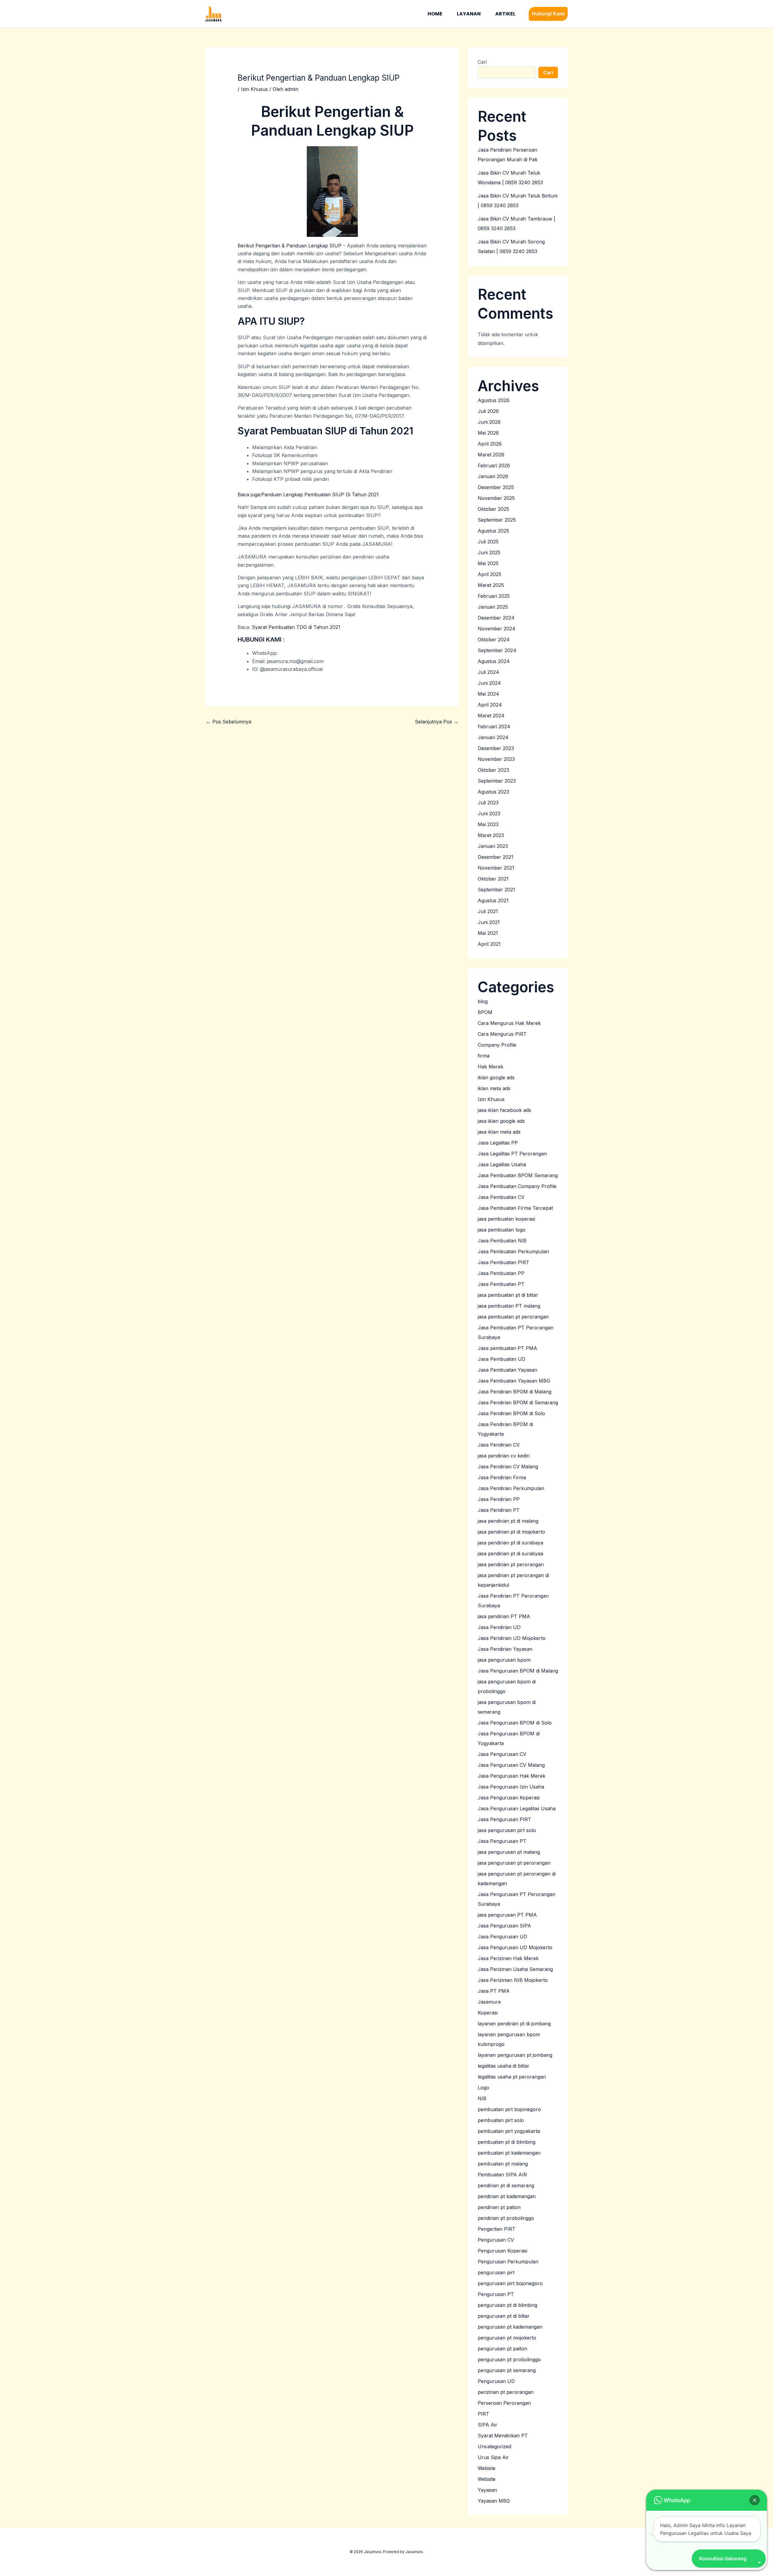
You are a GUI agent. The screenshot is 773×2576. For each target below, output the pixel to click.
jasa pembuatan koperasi (506, 1219)
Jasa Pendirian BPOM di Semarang (518, 1402)
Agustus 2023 (493, 792)
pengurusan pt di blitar (504, 2316)
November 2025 (496, 498)
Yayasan (487, 2490)
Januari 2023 (493, 846)
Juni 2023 (489, 813)
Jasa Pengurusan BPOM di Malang (518, 1671)
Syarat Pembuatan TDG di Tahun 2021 (296, 627)
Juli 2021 (488, 911)
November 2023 (496, 759)
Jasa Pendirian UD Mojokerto (512, 1638)
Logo (483, 2088)
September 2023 (497, 781)
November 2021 (496, 868)
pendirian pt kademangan (507, 2196)
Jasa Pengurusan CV (502, 1754)
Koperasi (488, 2013)
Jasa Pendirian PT (499, 1510)
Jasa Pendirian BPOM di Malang (515, 1392)
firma (484, 1056)
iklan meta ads (494, 1088)
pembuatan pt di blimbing (507, 2142)
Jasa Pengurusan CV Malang (511, 1765)
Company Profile (497, 1045)
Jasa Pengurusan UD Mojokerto (515, 1947)
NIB (482, 2098)
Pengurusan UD (496, 2381)
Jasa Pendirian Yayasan (505, 1649)
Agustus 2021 (493, 900)
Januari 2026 (493, 476)
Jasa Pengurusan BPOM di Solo (515, 1723)
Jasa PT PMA (494, 1991)
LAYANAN (469, 14)
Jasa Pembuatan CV (501, 1197)
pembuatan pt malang (503, 2164)
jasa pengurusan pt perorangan (514, 1863)
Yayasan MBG (494, 2501)
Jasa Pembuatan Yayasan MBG (514, 1381)
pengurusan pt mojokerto (507, 2338)
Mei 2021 (488, 933)
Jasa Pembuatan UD (502, 1359)
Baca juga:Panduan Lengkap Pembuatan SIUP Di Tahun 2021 (308, 494)
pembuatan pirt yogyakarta (509, 2131)
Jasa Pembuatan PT (501, 1284)
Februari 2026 (494, 465)
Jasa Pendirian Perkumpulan (511, 1488)
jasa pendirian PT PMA (504, 1616)
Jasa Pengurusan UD (502, 1937)
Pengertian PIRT (497, 2229)
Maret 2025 (491, 585)
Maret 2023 (491, 835)
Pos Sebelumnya (229, 722)
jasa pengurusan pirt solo (507, 1830)
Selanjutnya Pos (437, 722)
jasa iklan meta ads (499, 1132)
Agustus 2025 (493, 531)
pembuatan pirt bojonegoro (509, 2109)
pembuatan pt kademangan (509, 2153)
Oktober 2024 (494, 639)
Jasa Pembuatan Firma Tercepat (515, 1208)
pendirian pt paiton (499, 2207)
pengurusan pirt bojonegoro (510, 2283)
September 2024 (497, 650)
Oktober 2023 (493, 770)
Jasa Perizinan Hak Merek (508, 1958)
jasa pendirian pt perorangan (511, 1564)
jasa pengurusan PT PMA (507, 1915)
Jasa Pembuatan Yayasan (507, 1370)
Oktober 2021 (493, 879)
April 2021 (489, 944)
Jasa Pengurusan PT (502, 1841)
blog (483, 1001)
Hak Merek (491, 1067)
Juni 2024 (489, 683)
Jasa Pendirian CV (499, 1445)
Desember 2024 (496, 618)
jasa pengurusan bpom (504, 1660)
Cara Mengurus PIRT (502, 1034)
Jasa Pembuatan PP (501, 1273)
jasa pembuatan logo (502, 1230)
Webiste (487, 2468)
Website (487, 2479)
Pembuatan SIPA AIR (502, 2175)
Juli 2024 (488, 672)
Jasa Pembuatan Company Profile (517, 1186)
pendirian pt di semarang (506, 2185)
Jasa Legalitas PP (498, 1143)
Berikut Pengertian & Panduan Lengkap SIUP (290, 246)
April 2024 (490, 705)
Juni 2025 (489, 552)
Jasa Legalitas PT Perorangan (512, 1154)
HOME (435, 14)
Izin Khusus (254, 89)
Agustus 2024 (494, 661)
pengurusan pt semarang (507, 2370)
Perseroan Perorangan (504, 2403)
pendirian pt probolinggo (506, 2218)
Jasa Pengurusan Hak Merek (512, 1776)
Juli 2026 (488, 411)
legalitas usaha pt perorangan (512, 2077)
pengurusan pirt (496, 2272)
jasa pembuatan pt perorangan (513, 1317)
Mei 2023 (488, 824)
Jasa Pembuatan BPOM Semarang (518, 1175)
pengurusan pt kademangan (510, 2327)
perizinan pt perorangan (506, 2392)
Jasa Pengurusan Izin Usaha (511, 1787)
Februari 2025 (494, 596)
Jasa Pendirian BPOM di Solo (511, 1413)
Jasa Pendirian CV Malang (508, 1467)
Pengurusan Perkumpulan (508, 2262)
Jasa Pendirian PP (499, 1499)
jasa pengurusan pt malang (509, 1852)
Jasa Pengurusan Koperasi (509, 1798)
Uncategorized (494, 2446)
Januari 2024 (493, 737)
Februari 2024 (494, 726)
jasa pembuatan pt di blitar (508, 1295)
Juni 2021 (489, 922)
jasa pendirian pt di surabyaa (510, 1554)
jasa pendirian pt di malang (508, 1521)
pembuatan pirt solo (501, 2120)
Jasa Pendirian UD (499, 1627)
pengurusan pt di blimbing (507, 2305)
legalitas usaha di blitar (504, 2066)
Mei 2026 (488, 433)
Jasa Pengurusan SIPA (504, 1926)
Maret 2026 (491, 455)
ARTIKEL (505, 14)
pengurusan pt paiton (502, 2349)
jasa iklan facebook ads (504, 1110)
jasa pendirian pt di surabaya (510, 1543)
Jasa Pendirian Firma (502, 1477)
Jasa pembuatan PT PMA (507, 1348)
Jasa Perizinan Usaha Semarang (515, 1969)
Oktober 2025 (493, 509)
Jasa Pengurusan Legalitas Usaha (517, 1808)
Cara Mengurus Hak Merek (509, 1023)
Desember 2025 (496, 487)
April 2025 (489, 574)
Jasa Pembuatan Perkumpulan (513, 1251)
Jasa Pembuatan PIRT (504, 1262)
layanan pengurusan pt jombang (515, 2055)
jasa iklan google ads (501, 1121)
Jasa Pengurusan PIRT (504, 1819)
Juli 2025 (488, 542)
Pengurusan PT (496, 2294)
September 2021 (496, 890)
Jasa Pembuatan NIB (502, 1241)
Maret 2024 (491, 716)
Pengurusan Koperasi (502, 2251)
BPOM (485, 1012)
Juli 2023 (488, 803)
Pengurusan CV (496, 2240)
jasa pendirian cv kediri (504, 1456)
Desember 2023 (496, 748)
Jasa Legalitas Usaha (502, 1164)
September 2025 (497, 520)
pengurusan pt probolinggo (509, 2359)
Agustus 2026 (494, 400)
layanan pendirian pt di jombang (514, 2024)
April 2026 (490, 444)
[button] (548, 14)
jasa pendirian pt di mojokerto (511, 1532)
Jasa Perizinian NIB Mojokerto (513, 1980)
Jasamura (489, 2002)
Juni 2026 (489, 422)
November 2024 (497, 629)
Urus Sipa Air (493, 2457)
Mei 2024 (488, 694)
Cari (482, 62)
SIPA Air (488, 2425)
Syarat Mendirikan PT (503, 2436)
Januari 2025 (493, 607)
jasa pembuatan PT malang (509, 1306)
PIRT (483, 2414)
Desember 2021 (496, 857)
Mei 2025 (488, 563)
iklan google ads (496, 1077)
